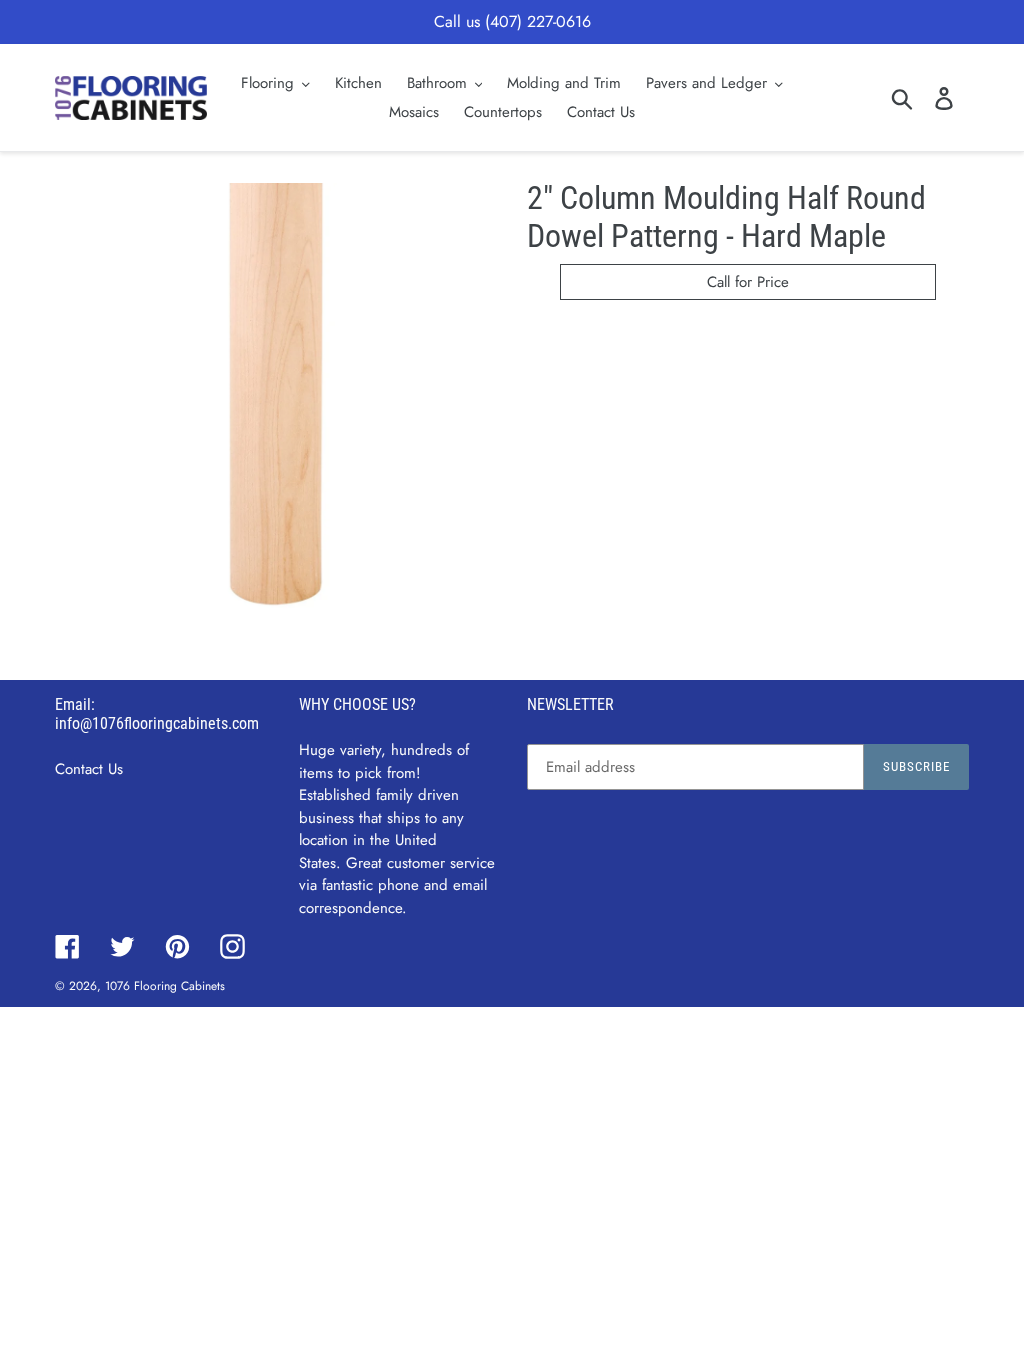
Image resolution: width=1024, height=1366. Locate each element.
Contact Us (89, 769)
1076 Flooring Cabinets (165, 986)
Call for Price (748, 282)
